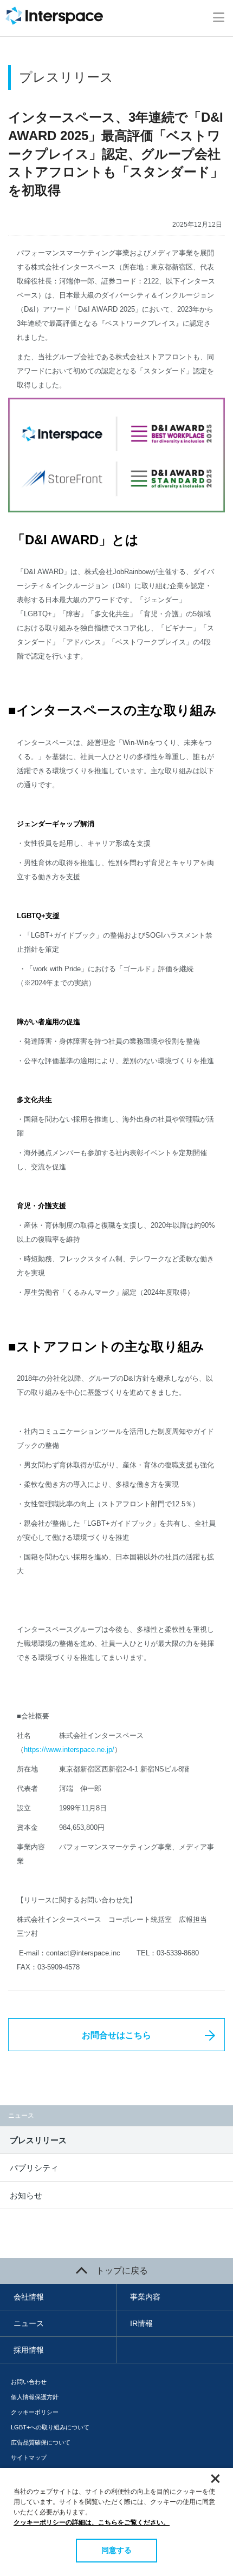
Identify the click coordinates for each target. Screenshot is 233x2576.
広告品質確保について (41, 2442)
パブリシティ (34, 2168)
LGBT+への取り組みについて (50, 2427)
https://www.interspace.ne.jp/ (69, 1750)
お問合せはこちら (116, 2035)
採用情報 (29, 2350)
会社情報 (29, 2297)
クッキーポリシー (35, 2412)
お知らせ (26, 2195)
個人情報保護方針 (35, 2397)
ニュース (29, 2323)
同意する (116, 2550)
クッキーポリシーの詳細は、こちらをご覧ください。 (92, 2522)
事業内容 (145, 2297)
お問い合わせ (29, 2382)
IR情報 (141, 2323)
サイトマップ (29, 2458)
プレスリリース (38, 2140)
